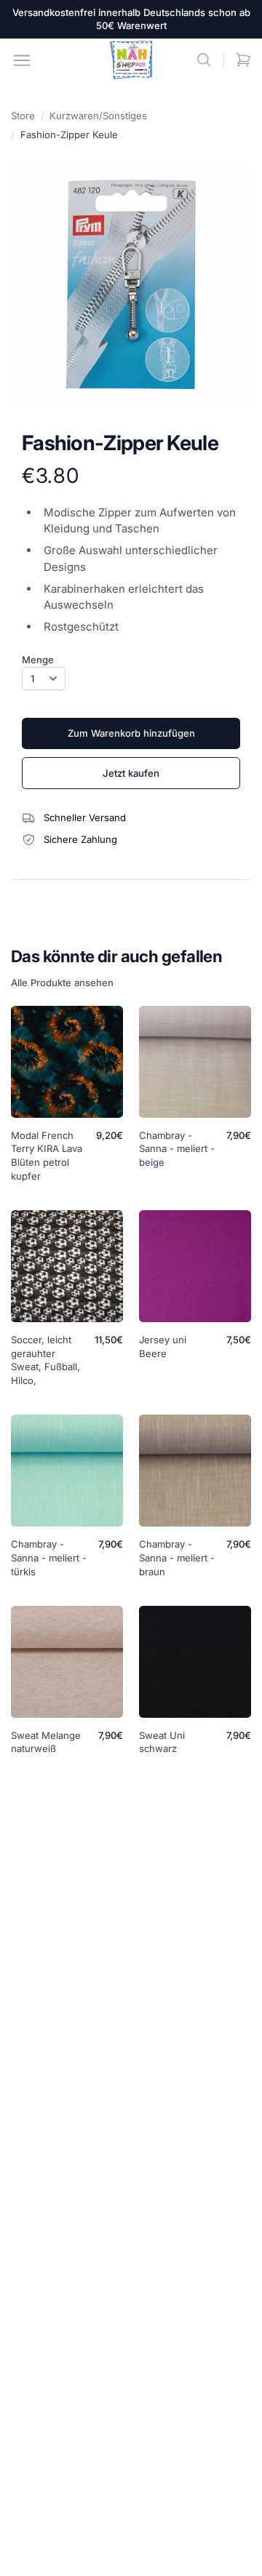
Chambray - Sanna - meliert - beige (177, 1149)
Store (23, 116)
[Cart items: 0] (243, 60)
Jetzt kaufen (131, 773)
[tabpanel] (131, 284)
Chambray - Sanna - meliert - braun (177, 1558)
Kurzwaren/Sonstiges (98, 116)
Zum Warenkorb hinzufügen (131, 733)
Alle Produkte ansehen (62, 983)
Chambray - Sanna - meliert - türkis (49, 1558)
